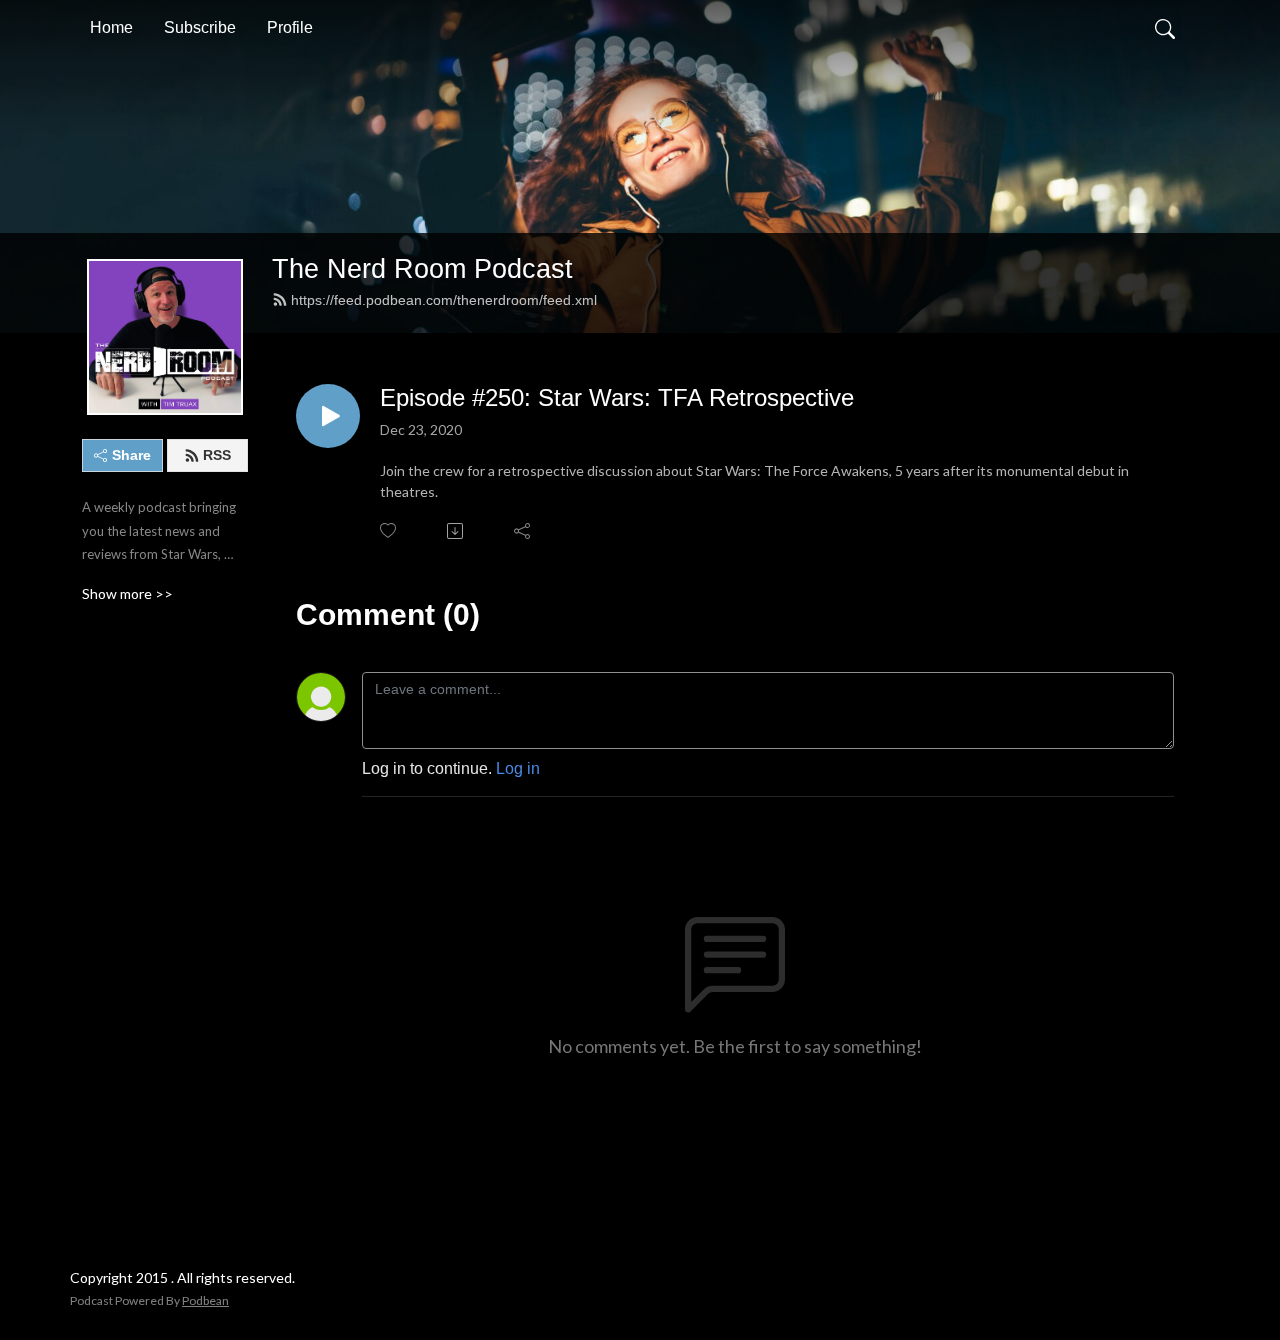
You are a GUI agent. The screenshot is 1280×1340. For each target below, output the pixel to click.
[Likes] (389, 530)
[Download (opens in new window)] (456, 531)
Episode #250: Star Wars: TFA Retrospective (617, 397)
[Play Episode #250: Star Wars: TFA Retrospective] (328, 416)
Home (111, 27)
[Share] (523, 531)
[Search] (1165, 28)
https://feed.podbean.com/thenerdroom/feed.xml (444, 300)
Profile (290, 27)
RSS (217, 455)
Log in (518, 768)
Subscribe (200, 27)
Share (131, 455)
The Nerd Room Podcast (422, 268)
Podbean (205, 1300)
